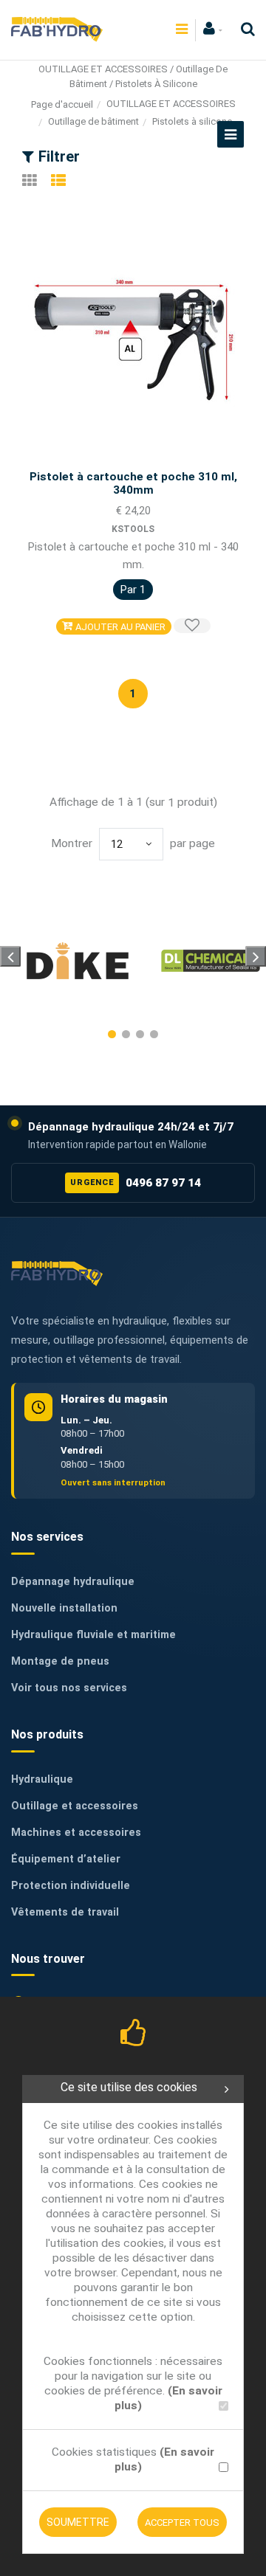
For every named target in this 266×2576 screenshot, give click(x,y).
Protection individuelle (71, 1886)
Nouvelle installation (64, 1608)
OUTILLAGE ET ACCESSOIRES (171, 104)
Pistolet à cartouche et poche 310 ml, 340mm (133, 483)
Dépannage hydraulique (73, 1582)
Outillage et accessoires (75, 1806)
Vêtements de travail (65, 1912)
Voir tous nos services (69, 1688)
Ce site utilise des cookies (129, 2087)
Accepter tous (182, 2523)
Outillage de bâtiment (93, 121)
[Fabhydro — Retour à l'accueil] (57, 1273)
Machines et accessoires (76, 1833)
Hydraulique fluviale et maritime (93, 1635)
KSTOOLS (133, 529)
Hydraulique (42, 1779)
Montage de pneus (60, 1661)
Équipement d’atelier (66, 1859)
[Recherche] (244, 29)
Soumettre (78, 2522)
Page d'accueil (62, 104)
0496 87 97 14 (135, 1183)
